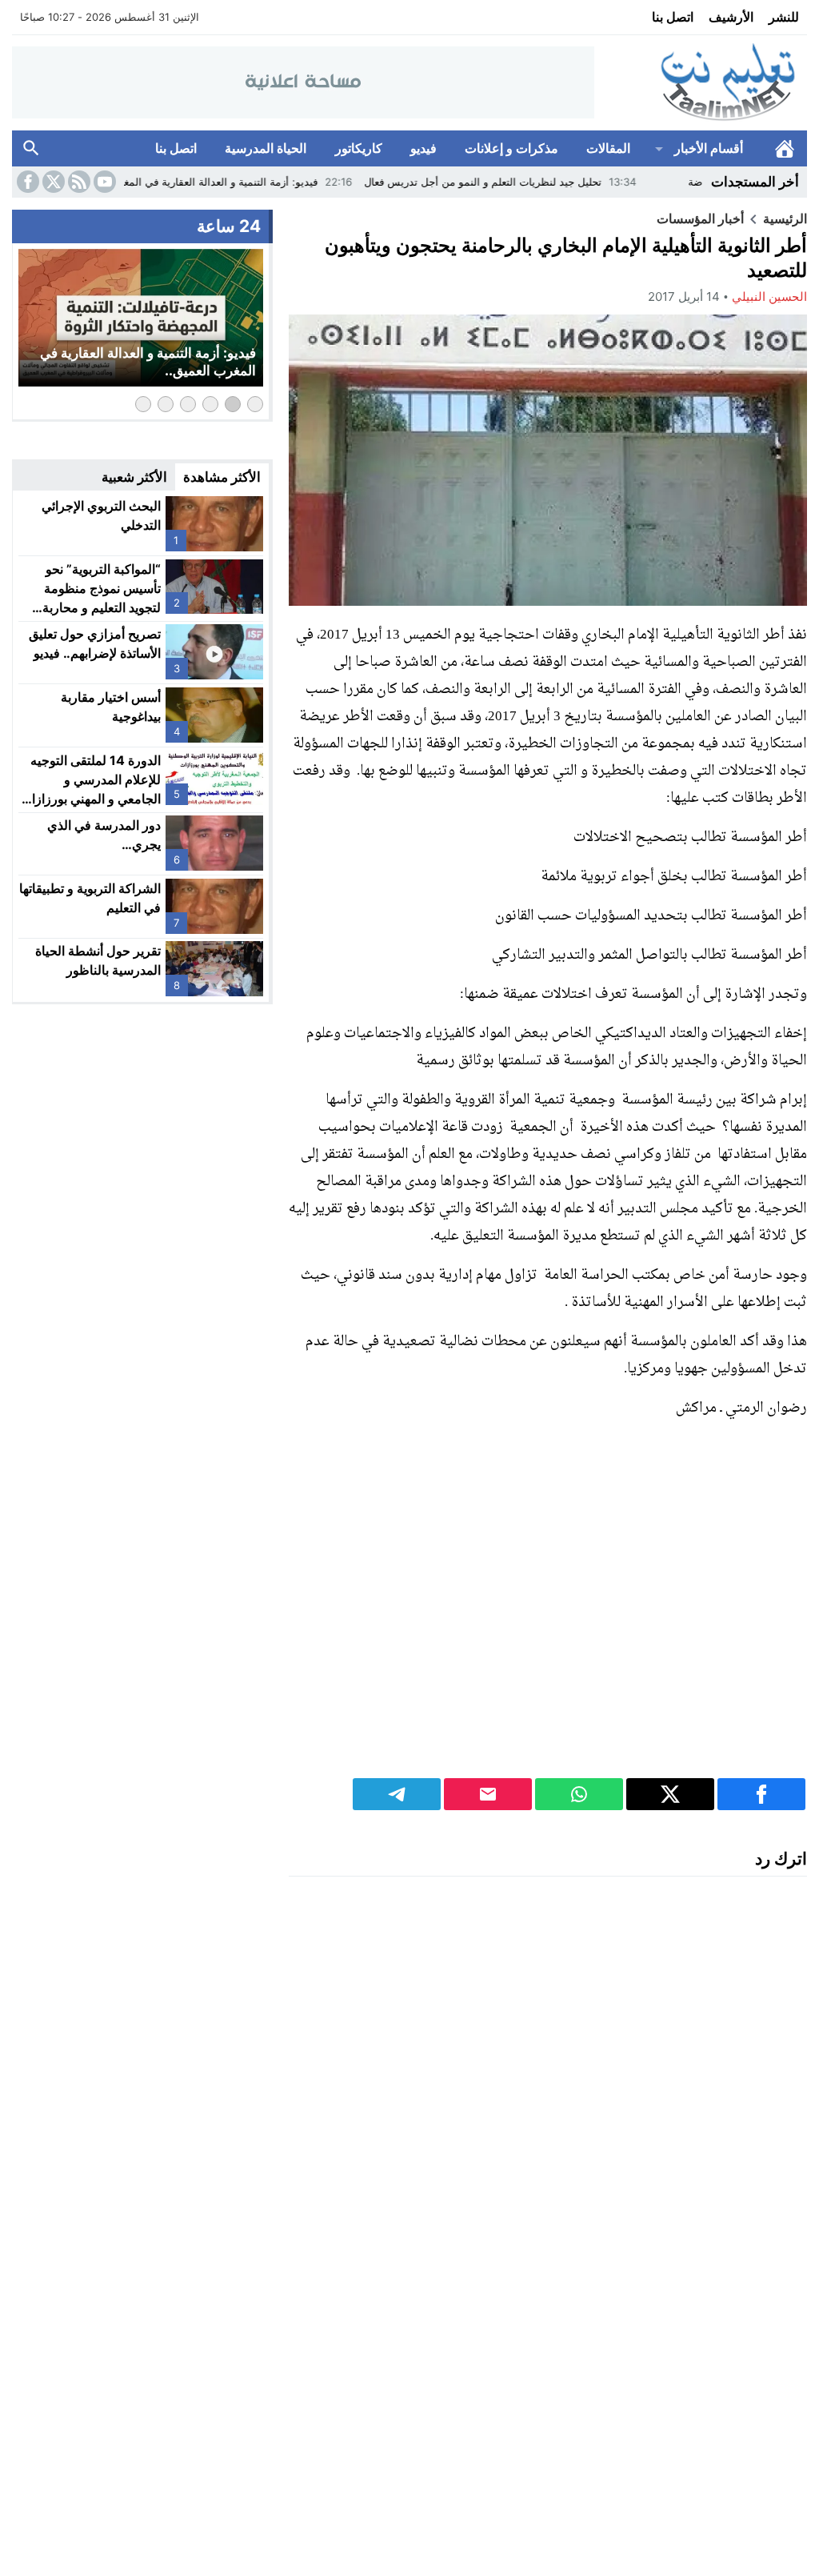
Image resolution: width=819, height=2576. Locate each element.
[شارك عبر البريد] (488, 1794)
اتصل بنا (673, 17)
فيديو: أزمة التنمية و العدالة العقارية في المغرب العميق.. (260, 182)
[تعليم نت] (701, 83)
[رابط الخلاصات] (78, 182)
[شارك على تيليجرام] (397, 1794)
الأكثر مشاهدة (222, 477)
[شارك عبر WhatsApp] (579, 1794)
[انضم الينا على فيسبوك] (26, 182)
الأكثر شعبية (134, 477)
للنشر (784, 17)
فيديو (423, 148)
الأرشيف (731, 17)
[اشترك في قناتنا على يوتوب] (103, 182)
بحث (31, 148)
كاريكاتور (359, 148)
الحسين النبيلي (769, 296)
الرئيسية (785, 148)
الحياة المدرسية (266, 148)
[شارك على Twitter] (670, 1794)
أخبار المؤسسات (700, 218)
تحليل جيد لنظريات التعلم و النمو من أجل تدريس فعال (549, 182)
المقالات (608, 148)
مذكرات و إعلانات (511, 148)
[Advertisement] (548, 1609)
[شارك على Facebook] (761, 1794)
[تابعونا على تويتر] (52, 182)
